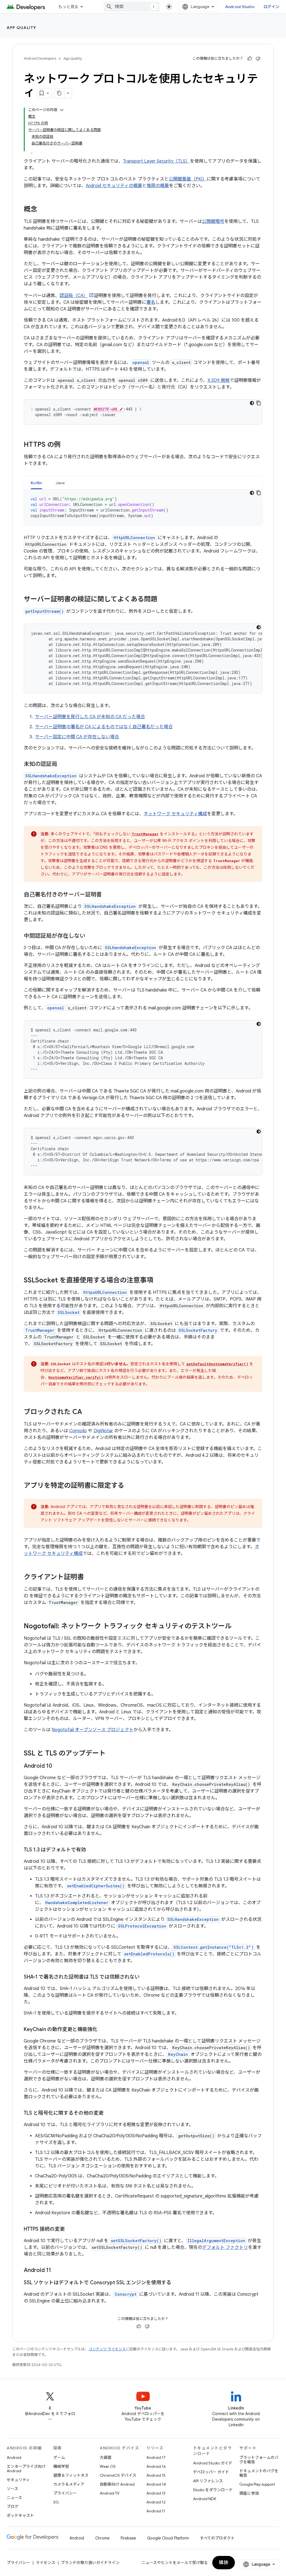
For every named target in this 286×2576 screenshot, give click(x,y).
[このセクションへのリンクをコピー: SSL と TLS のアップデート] (111, 1754)
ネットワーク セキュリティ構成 (175, 814)
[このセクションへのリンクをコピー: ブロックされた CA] (88, 1412)
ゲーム (59, 2457)
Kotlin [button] (36, 483)
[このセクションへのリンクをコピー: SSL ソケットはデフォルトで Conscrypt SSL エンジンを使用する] (177, 2283)
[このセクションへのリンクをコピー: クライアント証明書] (89, 1578)
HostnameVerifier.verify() (76, 1377)
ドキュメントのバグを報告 (259, 2473)
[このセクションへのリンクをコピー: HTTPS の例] (66, 445)
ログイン (271, 7)
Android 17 (156, 2457)
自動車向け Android (117, 2484)
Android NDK (205, 2499)
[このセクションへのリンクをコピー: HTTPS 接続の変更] (70, 2230)
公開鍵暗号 (213, 221)
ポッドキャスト (20, 2515)
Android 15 (156, 2475)
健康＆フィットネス (71, 2475)
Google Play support (257, 2484)
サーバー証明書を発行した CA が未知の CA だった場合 (90, 717)
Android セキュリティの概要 (114, 186)
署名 (151, 302)
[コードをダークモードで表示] (252, 403)
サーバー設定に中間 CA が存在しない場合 (77, 737)
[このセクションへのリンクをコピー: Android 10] (58, 1766)
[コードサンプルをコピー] (259, 403)
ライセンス (46, 2563)
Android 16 (156, 2466)
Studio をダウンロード (213, 2490)
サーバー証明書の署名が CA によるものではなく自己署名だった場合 (104, 727)
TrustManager (145, 834)
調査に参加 (249, 2493)
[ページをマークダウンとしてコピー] (59, 93)
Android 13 (156, 2493)
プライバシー (65, 2493)
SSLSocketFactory (198, 1330)
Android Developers (40, 58)
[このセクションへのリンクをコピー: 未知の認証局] (63, 764)
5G (56, 2502)
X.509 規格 (219, 380)
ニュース (14, 2498)
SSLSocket (69, 1312)
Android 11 (156, 2511)
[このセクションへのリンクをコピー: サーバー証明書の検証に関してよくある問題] (163, 600)
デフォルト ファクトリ (225, 2247)
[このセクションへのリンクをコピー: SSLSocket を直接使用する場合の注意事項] (159, 1281)
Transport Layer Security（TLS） (156, 161)
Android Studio (240, 7)
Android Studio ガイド (213, 2463)
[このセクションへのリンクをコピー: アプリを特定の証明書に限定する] (130, 1486)
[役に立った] (250, 59)
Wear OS (108, 2466)
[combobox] (132, 7)
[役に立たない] (258, 59)
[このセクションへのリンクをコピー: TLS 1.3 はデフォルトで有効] (92, 1850)
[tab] (36, 483)
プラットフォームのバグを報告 (259, 2460)
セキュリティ (18, 2480)
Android (14, 2457)
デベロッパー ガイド (211, 2472)
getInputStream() (44, 611)
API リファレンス (208, 2481)
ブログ (13, 2507)
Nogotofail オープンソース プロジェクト (93, 1730)
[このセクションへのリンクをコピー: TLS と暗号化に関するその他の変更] (109, 2114)
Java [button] (60, 483)
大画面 (106, 2457)
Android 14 (156, 2484)
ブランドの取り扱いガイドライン (90, 2563)
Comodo (78, 1431)
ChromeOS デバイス (118, 2475)
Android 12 (156, 2502)
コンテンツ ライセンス (107, 2349)
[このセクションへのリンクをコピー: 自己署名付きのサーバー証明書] (108, 895)
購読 (224, 2563)
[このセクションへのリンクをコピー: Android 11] (57, 2271)
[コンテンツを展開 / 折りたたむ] (62, 110)
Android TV (110, 2493)
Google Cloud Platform (168, 2538)
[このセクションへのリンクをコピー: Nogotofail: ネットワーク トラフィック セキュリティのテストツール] (237, 1627)
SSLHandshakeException (51, 776)
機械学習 (61, 2466)
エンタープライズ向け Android (26, 2469)
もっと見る (68, 7)
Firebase (128, 2538)
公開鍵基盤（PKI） (188, 179)
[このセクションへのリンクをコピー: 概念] (43, 210)
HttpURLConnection (134, 538)
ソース (12, 2489)
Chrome (102, 2538)
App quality (22, 28)
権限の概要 (158, 186)
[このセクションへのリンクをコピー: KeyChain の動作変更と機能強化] (103, 2030)
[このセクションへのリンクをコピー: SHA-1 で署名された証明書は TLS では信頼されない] (145, 1977)
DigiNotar (103, 1431)
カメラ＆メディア (69, 2484)
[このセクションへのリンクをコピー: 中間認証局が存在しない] (91, 936)
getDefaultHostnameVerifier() (217, 1364)
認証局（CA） (74, 296)
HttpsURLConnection (105, 1292)
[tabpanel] (143, 507)
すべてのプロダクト (217, 2538)
